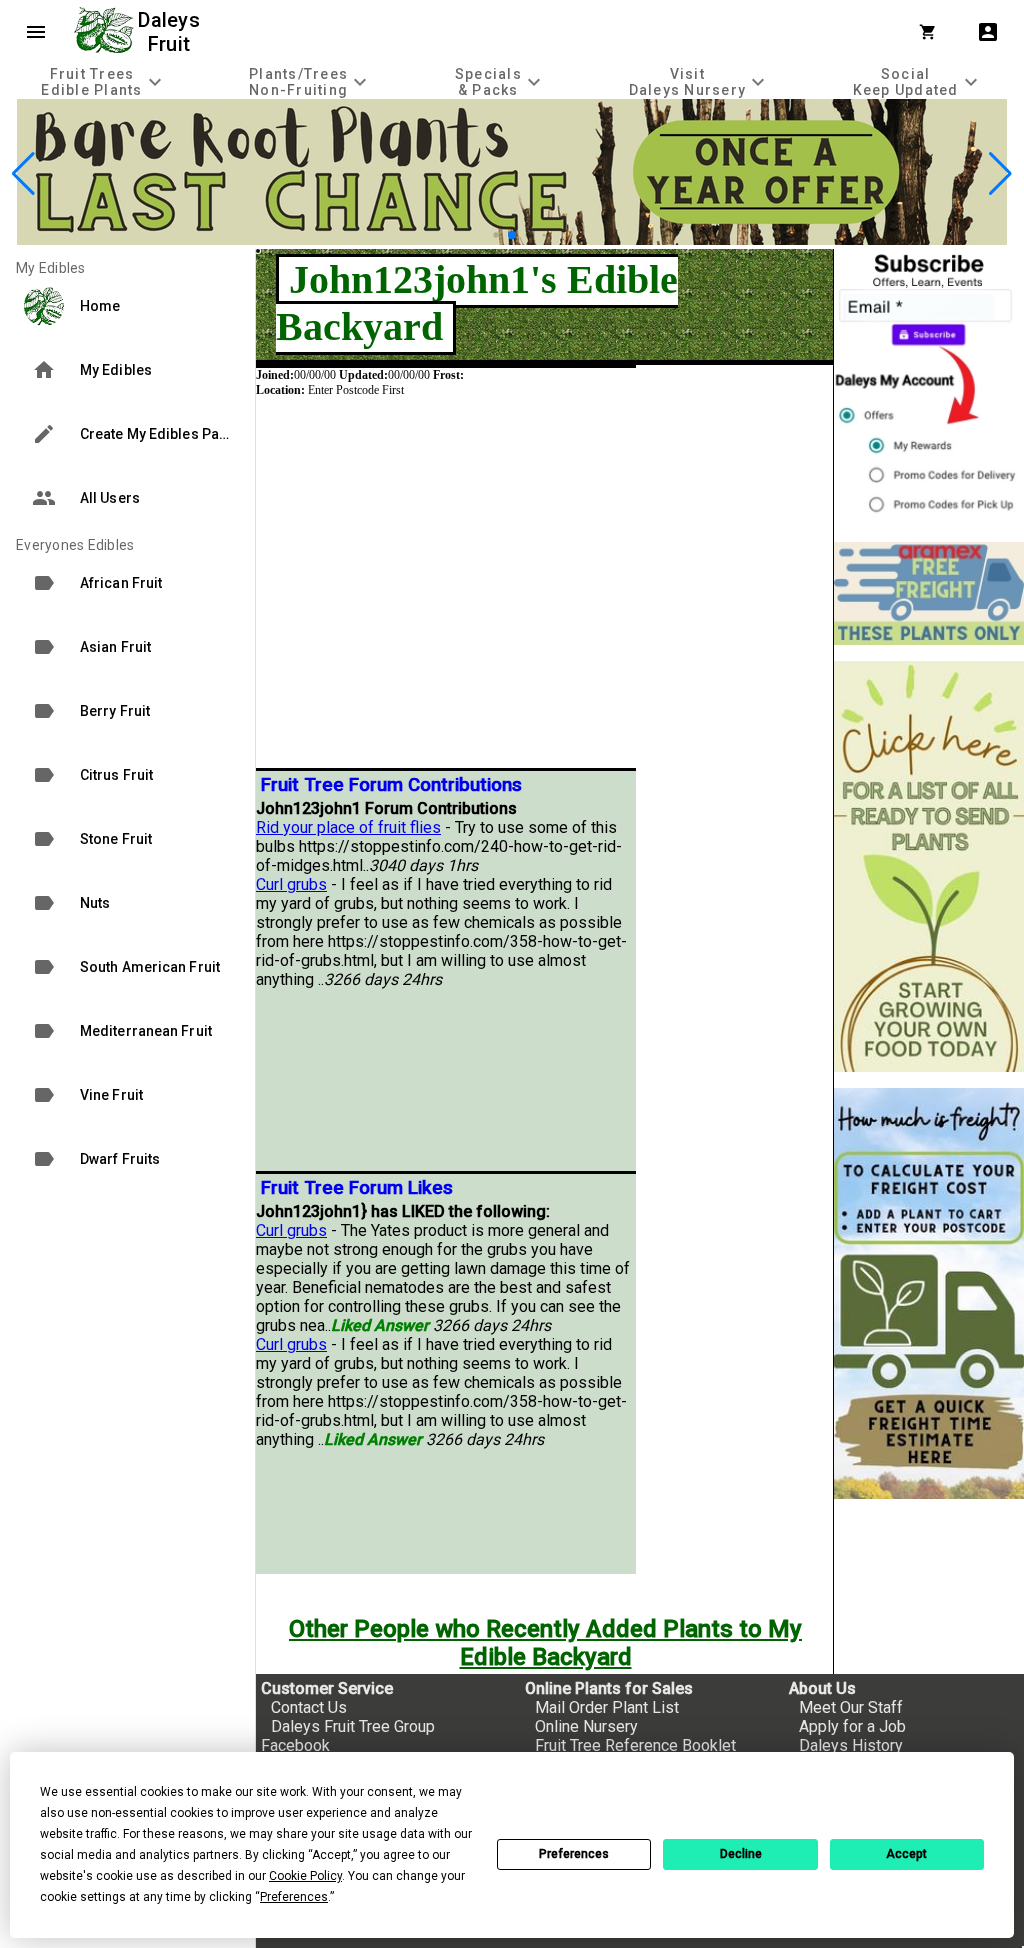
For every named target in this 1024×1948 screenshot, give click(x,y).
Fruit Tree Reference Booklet (635, 1745)
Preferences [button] (294, 1897)
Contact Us (309, 1707)
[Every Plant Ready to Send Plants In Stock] (929, 866)
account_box (988, 32)
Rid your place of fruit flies (348, 827)
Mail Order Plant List (607, 1707)
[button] (495, 234)
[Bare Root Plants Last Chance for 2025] (512, 239)
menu (36, 32)
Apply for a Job (852, 1726)
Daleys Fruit (171, 32)
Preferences (574, 1854)
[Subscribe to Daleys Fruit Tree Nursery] (929, 387)
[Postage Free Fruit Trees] (929, 593)
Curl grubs (291, 884)
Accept (906, 1854)
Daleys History (851, 1745)
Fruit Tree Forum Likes (357, 1188)
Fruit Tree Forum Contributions (391, 785)
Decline (741, 1854)
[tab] (104, 81)
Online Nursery (586, 1726)
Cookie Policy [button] (305, 1876)
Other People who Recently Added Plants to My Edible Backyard (545, 1643)
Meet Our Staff (851, 1707)
